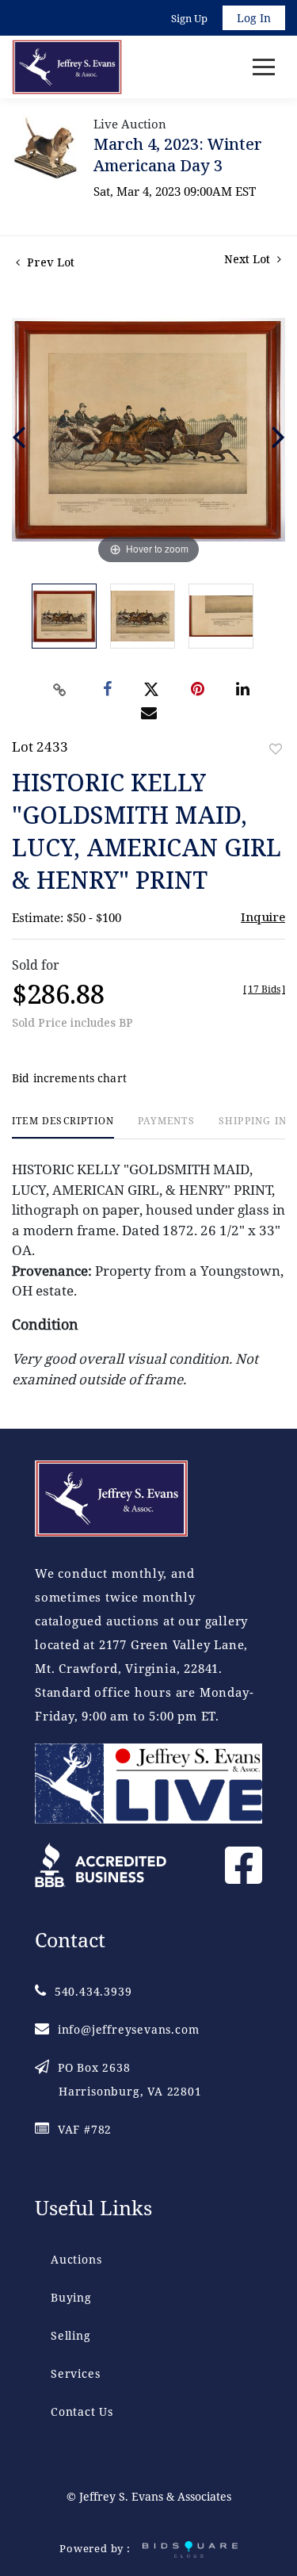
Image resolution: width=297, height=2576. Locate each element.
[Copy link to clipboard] (59, 690)
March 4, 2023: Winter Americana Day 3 (178, 155)
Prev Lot (49, 262)
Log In (254, 18)
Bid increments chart (69, 1078)
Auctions (76, 2259)
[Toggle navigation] (264, 67)
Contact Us (82, 2411)
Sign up (189, 18)
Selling (71, 2335)
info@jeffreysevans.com (128, 2029)
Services (75, 2373)
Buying (71, 2297)
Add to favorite (276, 749)
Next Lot (249, 259)
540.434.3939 (93, 1991)
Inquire (263, 917)
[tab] (63, 1127)
